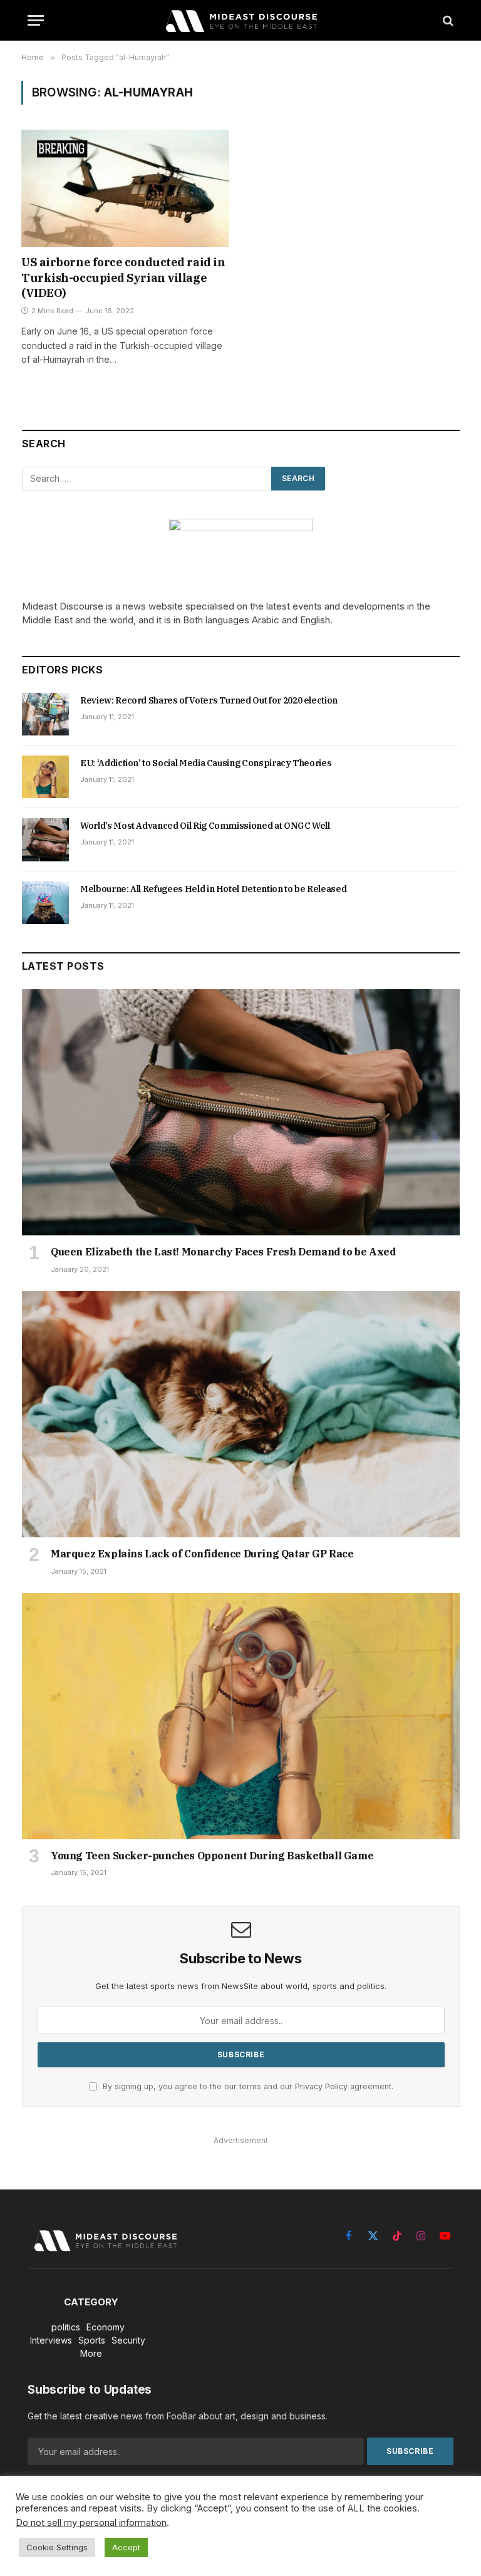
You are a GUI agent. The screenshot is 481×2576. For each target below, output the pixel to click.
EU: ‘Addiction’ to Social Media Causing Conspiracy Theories (206, 763)
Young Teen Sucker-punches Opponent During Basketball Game (212, 1856)
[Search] (447, 20)
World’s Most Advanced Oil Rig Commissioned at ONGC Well (205, 826)
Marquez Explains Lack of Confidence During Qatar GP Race (202, 1554)
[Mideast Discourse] (240, 20)
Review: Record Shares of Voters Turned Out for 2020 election (209, 700)
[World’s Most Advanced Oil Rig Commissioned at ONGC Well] (45, 839)
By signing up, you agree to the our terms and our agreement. (247, 2086)
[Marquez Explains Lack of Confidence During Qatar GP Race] (241, 1414)
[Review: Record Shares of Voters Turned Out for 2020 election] (45, 714)
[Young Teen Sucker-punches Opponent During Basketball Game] (241, 1716)
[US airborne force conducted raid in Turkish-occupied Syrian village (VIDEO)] (125, 188)
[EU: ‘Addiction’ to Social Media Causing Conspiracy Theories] (45, 777)
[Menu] (36, 20)
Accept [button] (126, 2547)
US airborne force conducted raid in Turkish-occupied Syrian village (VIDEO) (123, 278)
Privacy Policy (321, 2086)
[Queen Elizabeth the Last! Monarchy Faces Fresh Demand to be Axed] (241, 1112)
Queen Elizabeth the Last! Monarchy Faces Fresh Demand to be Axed (223, 1252)
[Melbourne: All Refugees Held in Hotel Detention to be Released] (45, 903)
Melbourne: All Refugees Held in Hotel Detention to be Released (213, 889)
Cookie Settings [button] (57, 2547)
